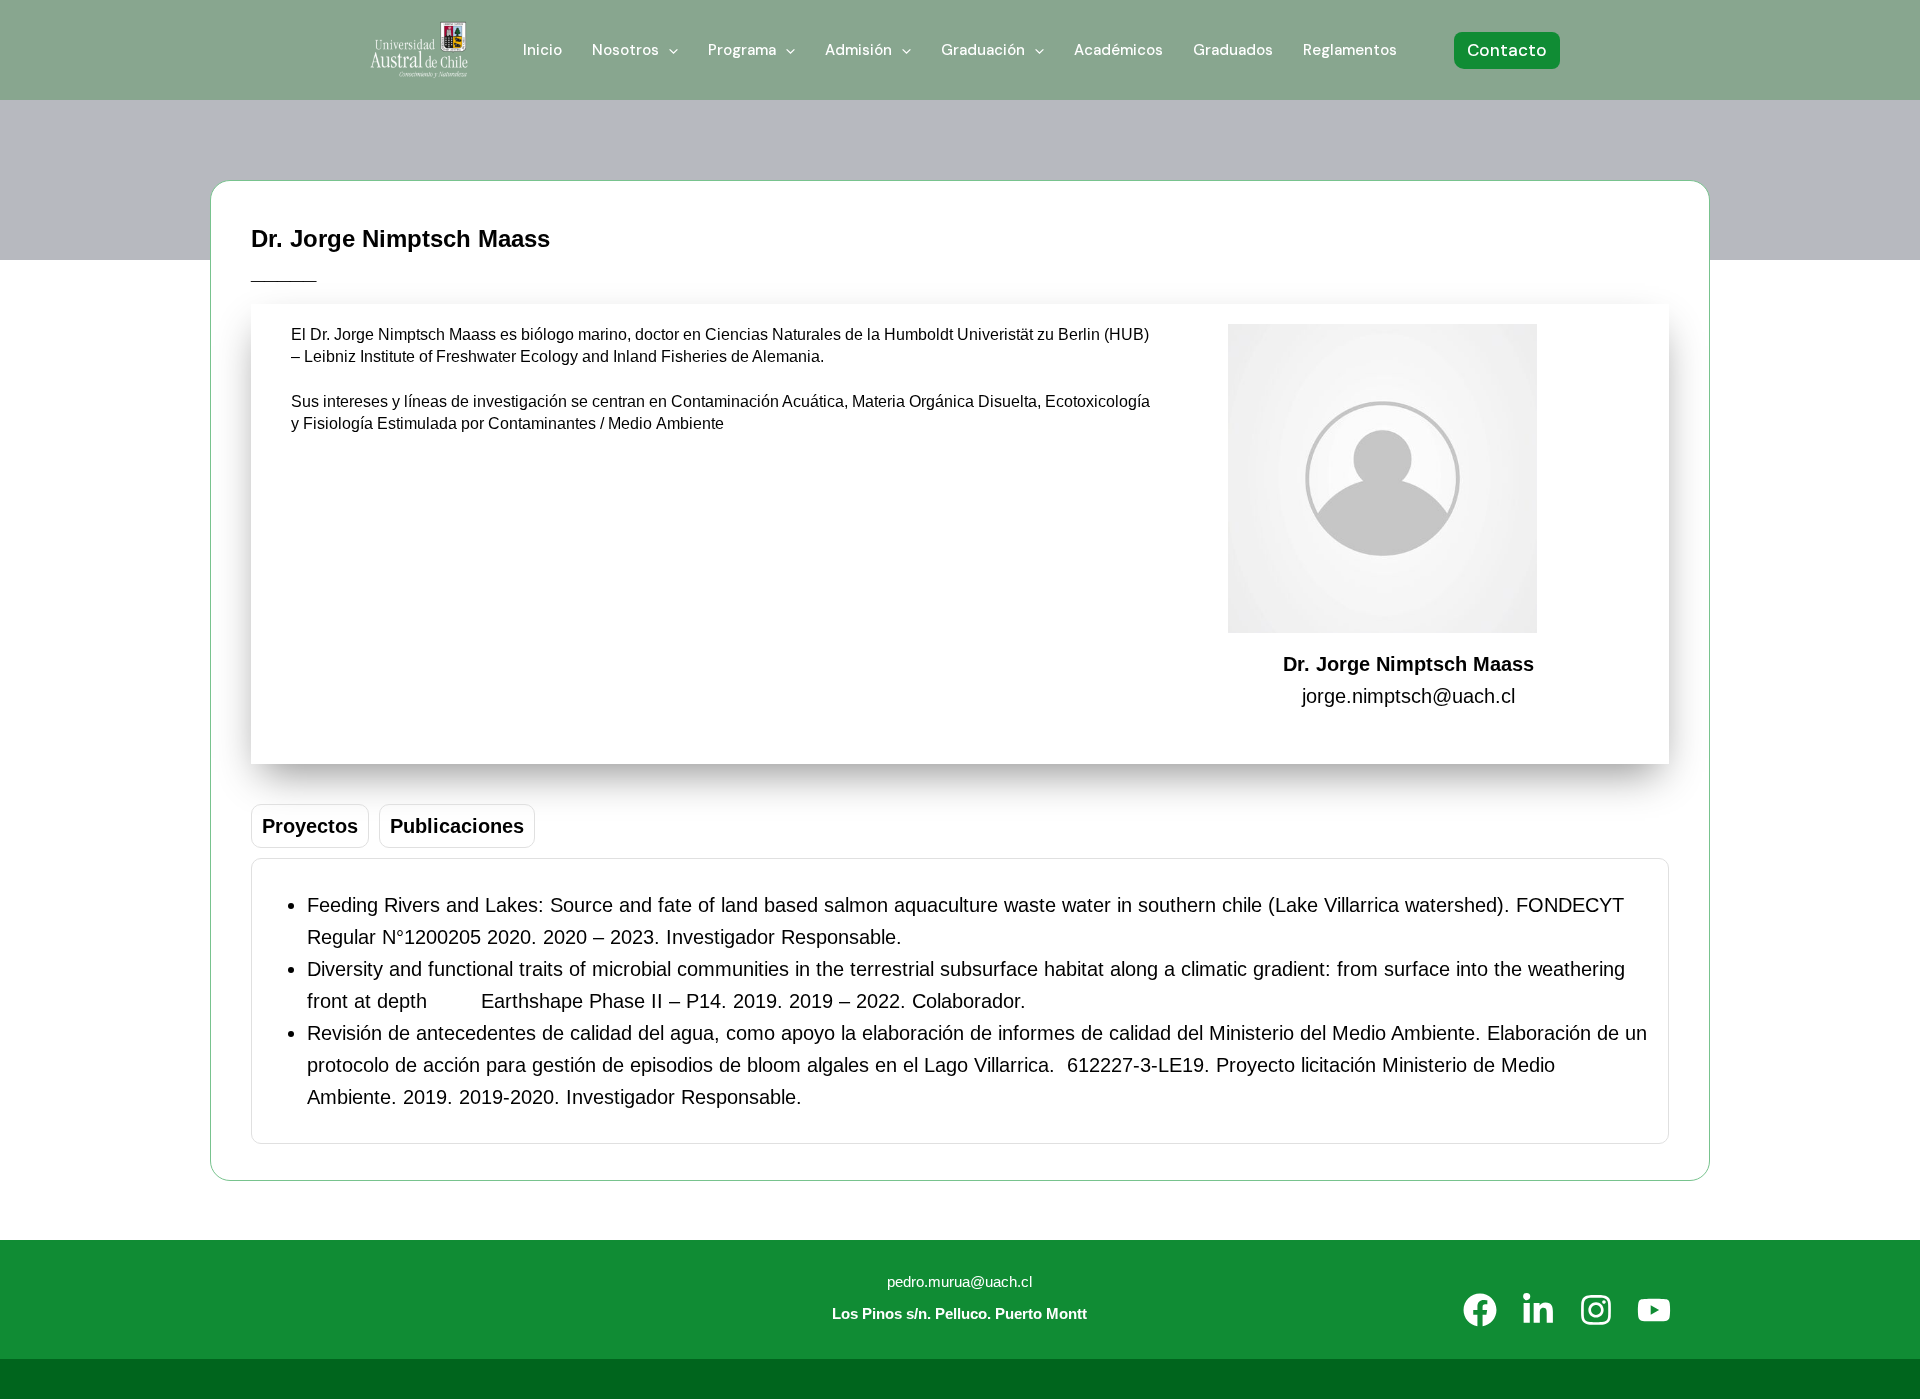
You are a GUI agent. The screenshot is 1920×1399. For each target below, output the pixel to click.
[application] (668, 50)
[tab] (310, 826)
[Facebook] (1480, 1310)
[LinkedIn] (1538, 1310)
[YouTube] (1654, 1310)
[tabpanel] (960, 1001)
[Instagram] (1596, 1310)
